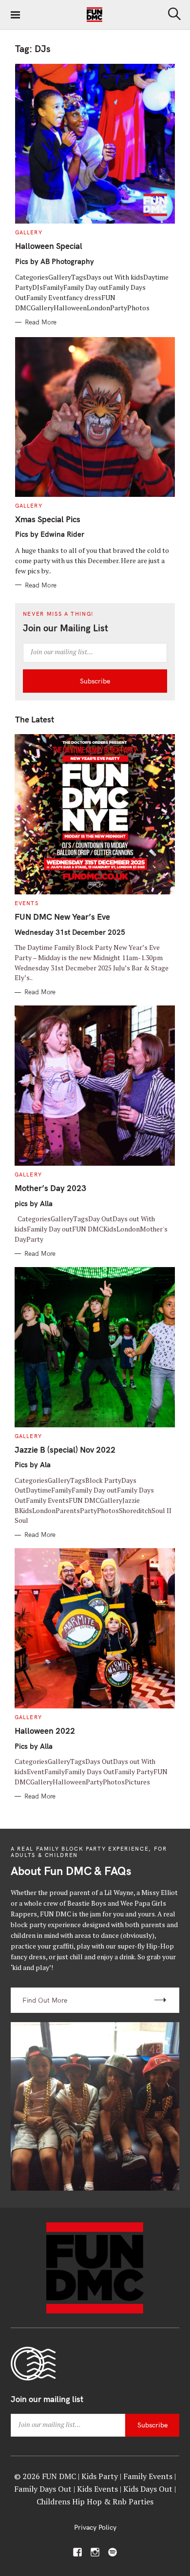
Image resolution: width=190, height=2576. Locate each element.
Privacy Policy (95, 2527)
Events (27, 903)
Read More (41, 322)
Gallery (29, 232)
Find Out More (45, 2000)
